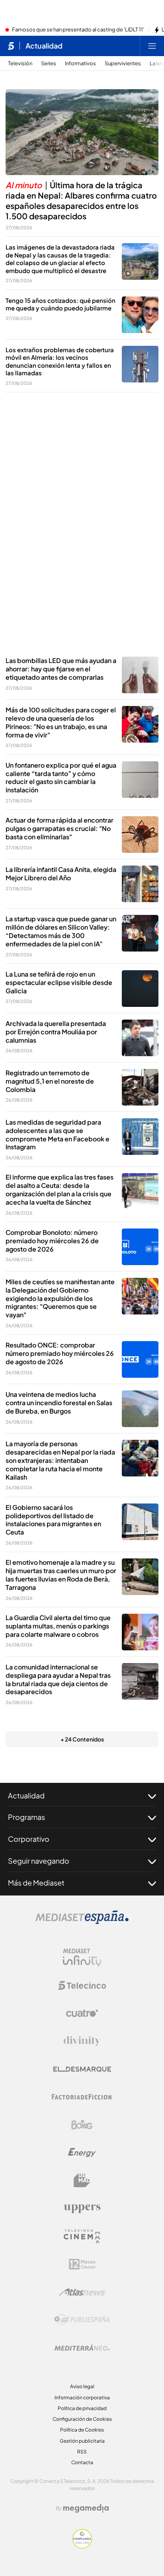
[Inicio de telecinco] (11, 46)
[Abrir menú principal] (152, 46)
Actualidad (44, 46)
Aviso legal (82, 2386)
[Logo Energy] (82, 2153)
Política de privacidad (82, 2408)
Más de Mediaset (36, 1883)
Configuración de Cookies (82, 2419)
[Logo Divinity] (82, 2041)
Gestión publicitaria (82, 2441)
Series (49, 63)
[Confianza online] (82, 2546)
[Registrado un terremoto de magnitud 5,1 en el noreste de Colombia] (140, 1087)
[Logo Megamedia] (86, 2508)
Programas (26, 1817)
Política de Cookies (82, 2430)
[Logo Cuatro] (82, 2013)
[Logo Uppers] (82, 2208)
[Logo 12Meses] (82, 2264)
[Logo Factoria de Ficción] (82, 2097)
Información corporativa (82, 2398)
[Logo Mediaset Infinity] (82, 1958)
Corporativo (29, 1839)
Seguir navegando (39, 1861)
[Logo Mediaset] (82, 1922)
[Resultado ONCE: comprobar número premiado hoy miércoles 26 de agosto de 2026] (140, 1359)
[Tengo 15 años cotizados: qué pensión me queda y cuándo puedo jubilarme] (140, 315)
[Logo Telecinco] (82, 1985)
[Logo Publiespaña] (82, 2320)
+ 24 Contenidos (82, 1739)
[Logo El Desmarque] (82, 2069)
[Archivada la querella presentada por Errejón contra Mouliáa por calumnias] (140, 1038)
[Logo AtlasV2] (82, 2292)
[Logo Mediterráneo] (82, 2348)
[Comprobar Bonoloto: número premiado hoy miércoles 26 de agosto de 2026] (140, 1247)
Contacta (82, 2462)
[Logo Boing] (82, 2125)
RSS (82, 2452)
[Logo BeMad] (82, 2180)
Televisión (20, 63)
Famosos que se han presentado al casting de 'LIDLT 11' (78, 30)
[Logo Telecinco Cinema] (82, 2236)
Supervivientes (123, 63)
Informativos (80, 63)
